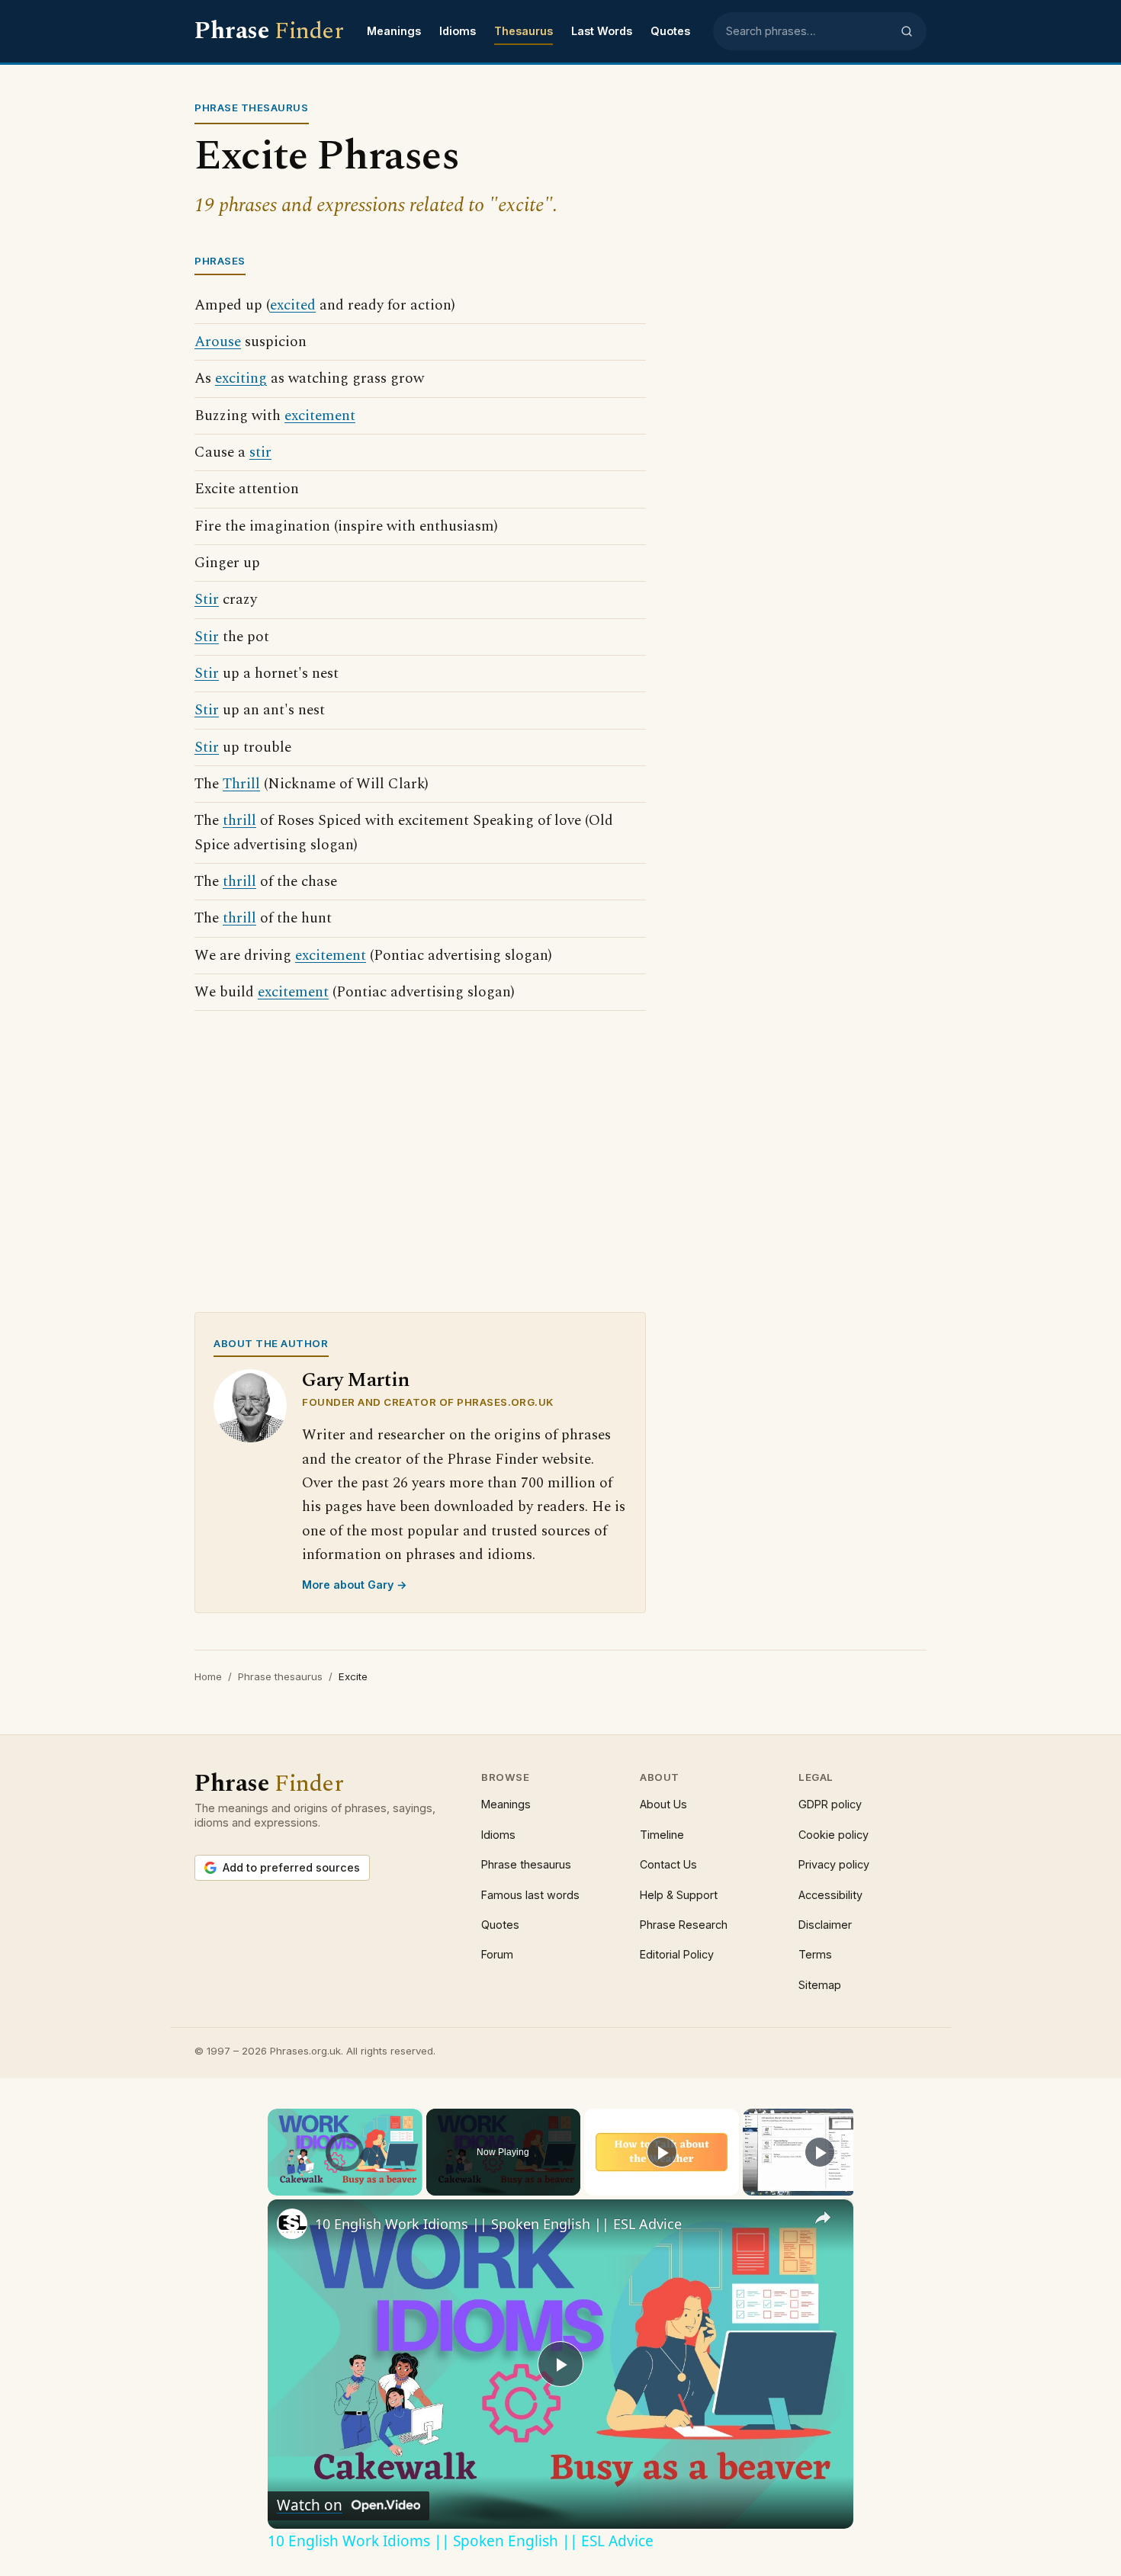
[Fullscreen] (413, 2186)
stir (260, 452)
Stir (207, 600)
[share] (823, 2218)
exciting (241, 379)
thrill (239, 821)
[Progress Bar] (345, 2177)
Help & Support (679, 1895)
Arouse (218, 342)
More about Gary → (355, 1585)
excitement (320, 416)
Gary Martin (356, 1380)
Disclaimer (825, 1925)
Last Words (602, 31)
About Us (663, 1804)
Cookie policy (834, 1835)
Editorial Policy (677, 1954)
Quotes (670, 31)
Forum (497, 1954)
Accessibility (830, 1895)
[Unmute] (295, 2186)
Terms (815, 1954)
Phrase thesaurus (280, 1676)
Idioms (458, 31)
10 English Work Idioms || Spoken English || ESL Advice (498, 2224)
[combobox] (808, 31)
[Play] (277, 2186)
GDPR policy (830, 1804)
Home (208, 1676)
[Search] (907, 31)
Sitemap (820, 1985)
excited (293, 305)
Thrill (241, 784)
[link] (292, 2224)
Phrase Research (684, 1925)
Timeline (662, 1835)
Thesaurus (524, 31)
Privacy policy (834, 1864)
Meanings (394, 31)
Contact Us (668, 1864)
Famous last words (530, 1895)
